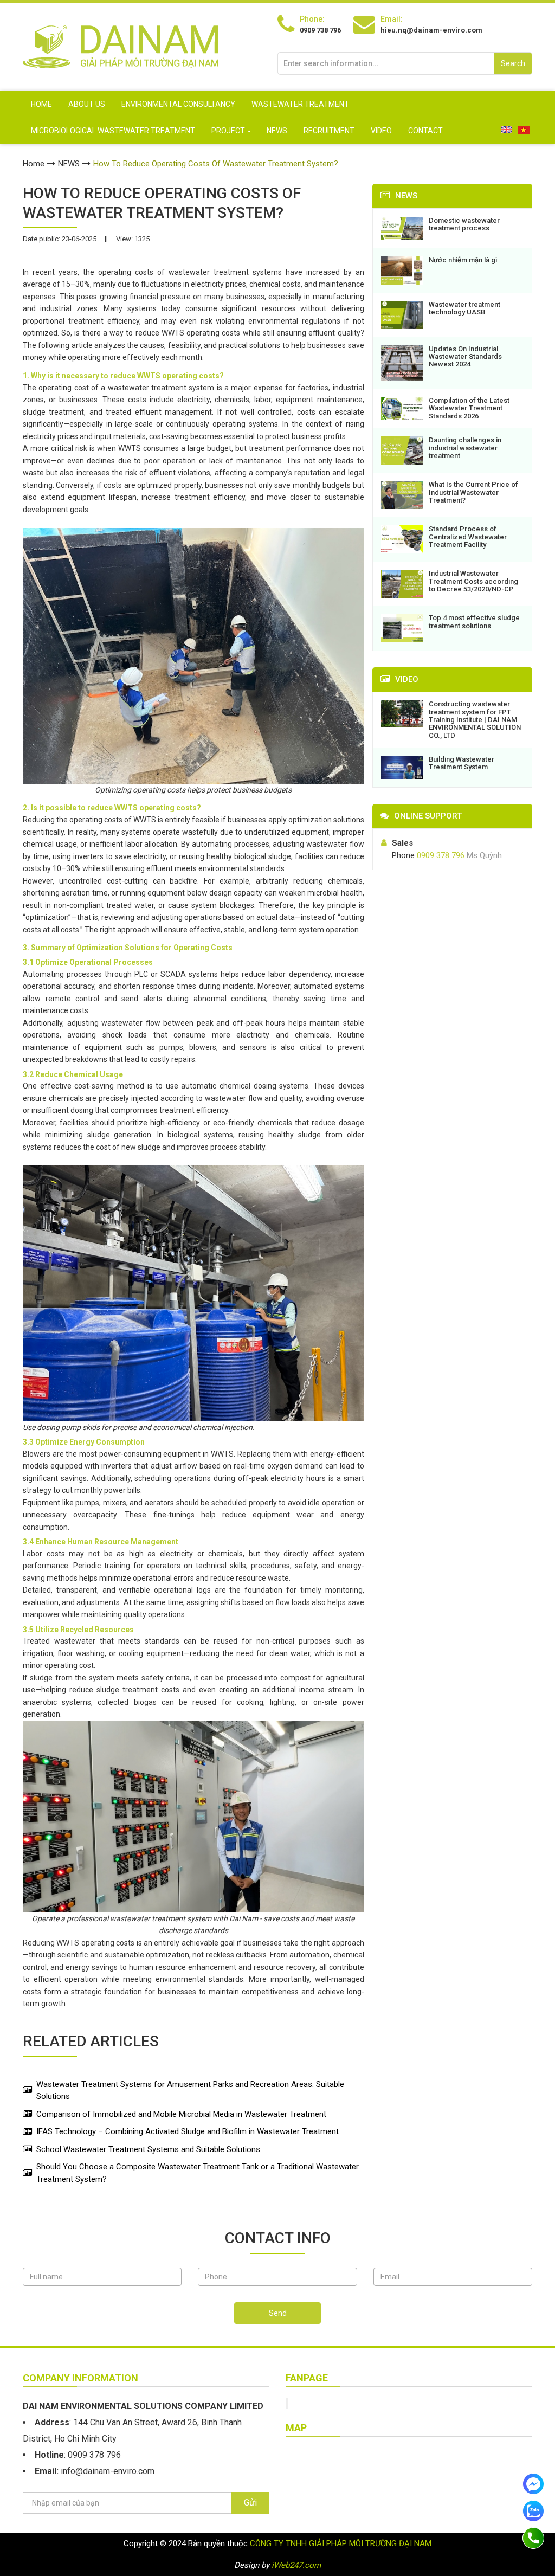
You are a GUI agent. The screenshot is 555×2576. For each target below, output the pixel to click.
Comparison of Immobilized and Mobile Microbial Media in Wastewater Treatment (181, 2114)
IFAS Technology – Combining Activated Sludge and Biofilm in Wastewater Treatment (188, 2131)
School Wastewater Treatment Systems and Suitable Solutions (148, 2149)
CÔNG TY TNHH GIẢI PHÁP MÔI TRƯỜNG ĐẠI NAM (341, 2543)
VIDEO (381, 131)
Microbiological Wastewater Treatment (113, 131)
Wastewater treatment (300, 104)
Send (278, 2313)
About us (87, 104)
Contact (425, 131)
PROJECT (228, 131)
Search (513, 63)
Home (41, 104)
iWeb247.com (296, 2565)
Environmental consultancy (178, 104)
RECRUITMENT (329, 131)
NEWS (277, 131)
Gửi (250, 2503)
